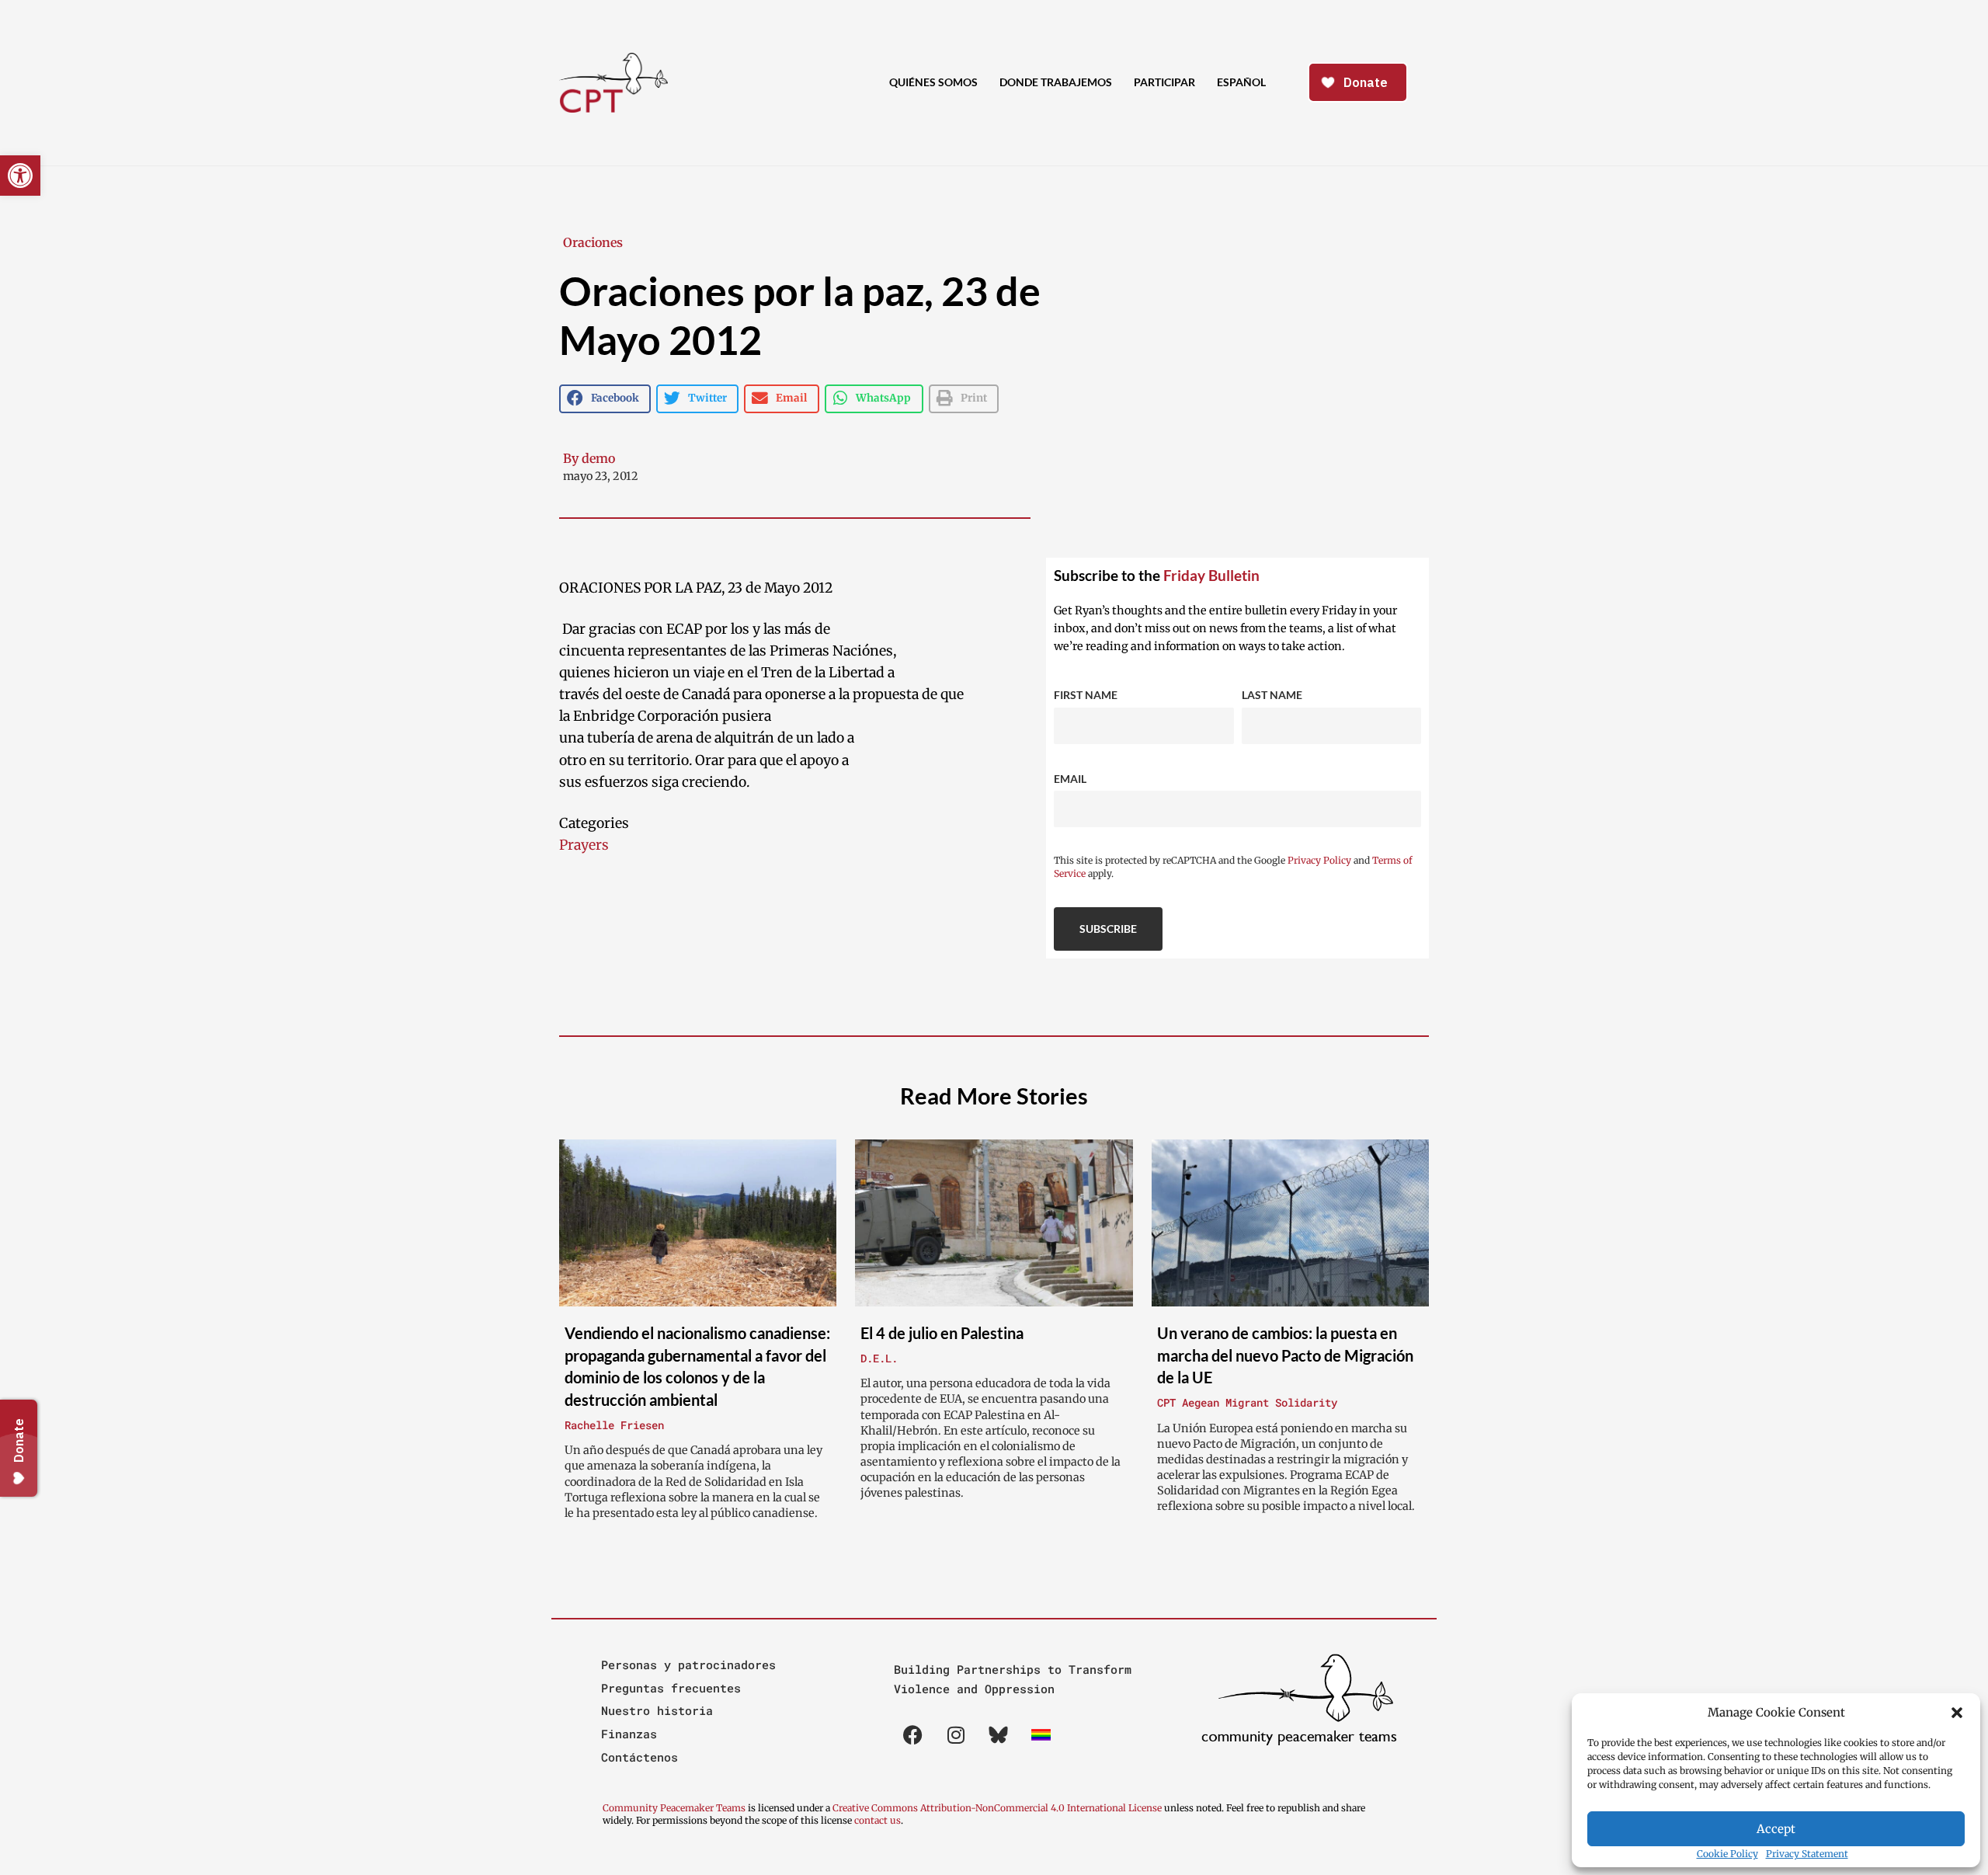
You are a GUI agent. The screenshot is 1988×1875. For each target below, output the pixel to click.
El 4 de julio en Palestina (942, 1333)
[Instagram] (956, 1734)
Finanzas (629, 1734)
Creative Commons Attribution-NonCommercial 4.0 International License (997, 1808)
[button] (1957, 1713)
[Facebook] (913, 1734)
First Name (1086, 695)
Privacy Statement (1807, 1854)
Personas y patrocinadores (688, 1665)
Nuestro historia (657, 1710)
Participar (1164, 82)
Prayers (584, 845)
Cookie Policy (1727, 1854)
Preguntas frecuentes (671, 1688)
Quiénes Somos (933, 82)
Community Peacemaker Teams (675, 1808)
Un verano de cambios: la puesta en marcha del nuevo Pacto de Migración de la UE (1285, 1355)
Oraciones (593, 242)
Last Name (1272, 695)
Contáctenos (639, 1757)
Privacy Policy (1319, 860)
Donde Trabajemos (1056, 82)
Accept (1776, 1829)
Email (1070, 779)
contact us (878, 1820)
